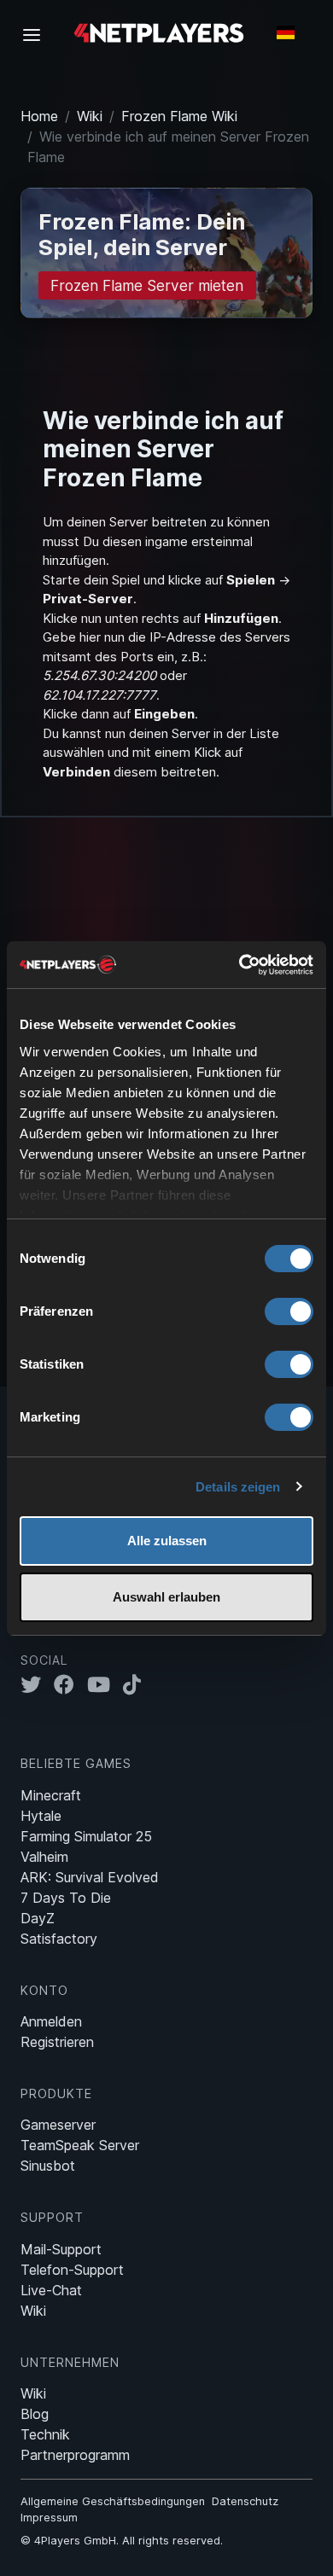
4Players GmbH (75, 2541)
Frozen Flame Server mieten (147, 285)
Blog (35, 2414)
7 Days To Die (66, 1898)
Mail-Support (61, 2249)
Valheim (44, 1857)
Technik (45, 2434)
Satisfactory (59, 1939)
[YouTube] (105, 1684)
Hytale (41, 1816)
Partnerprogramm (75, 2455)
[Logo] (159, 32)
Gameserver (58, 2125)
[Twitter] (37, 1684)
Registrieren (57, 2042)
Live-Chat (51, 2290)
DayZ (38, 1918)
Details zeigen (238, 1487)
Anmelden (51, 2021)
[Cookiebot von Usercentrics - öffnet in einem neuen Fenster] (240, 965)
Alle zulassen (167, 1541)
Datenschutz (245, 2501)
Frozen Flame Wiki (179, 116)
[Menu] (37, 34)
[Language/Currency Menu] (286, 32)
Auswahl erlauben (166, 1597)
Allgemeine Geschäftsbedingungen (113, 2501)
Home (39, 116)
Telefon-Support (72, 2270)
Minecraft (51, 1795)
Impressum (49, 2518)
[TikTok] (136, 1684)
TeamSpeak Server (80, 2145)
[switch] (289, 1311)
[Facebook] (70, 1684)
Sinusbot (48, 2166)
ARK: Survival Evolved (90, 1877)
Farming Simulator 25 (86, 1836)
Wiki (90, 116)
